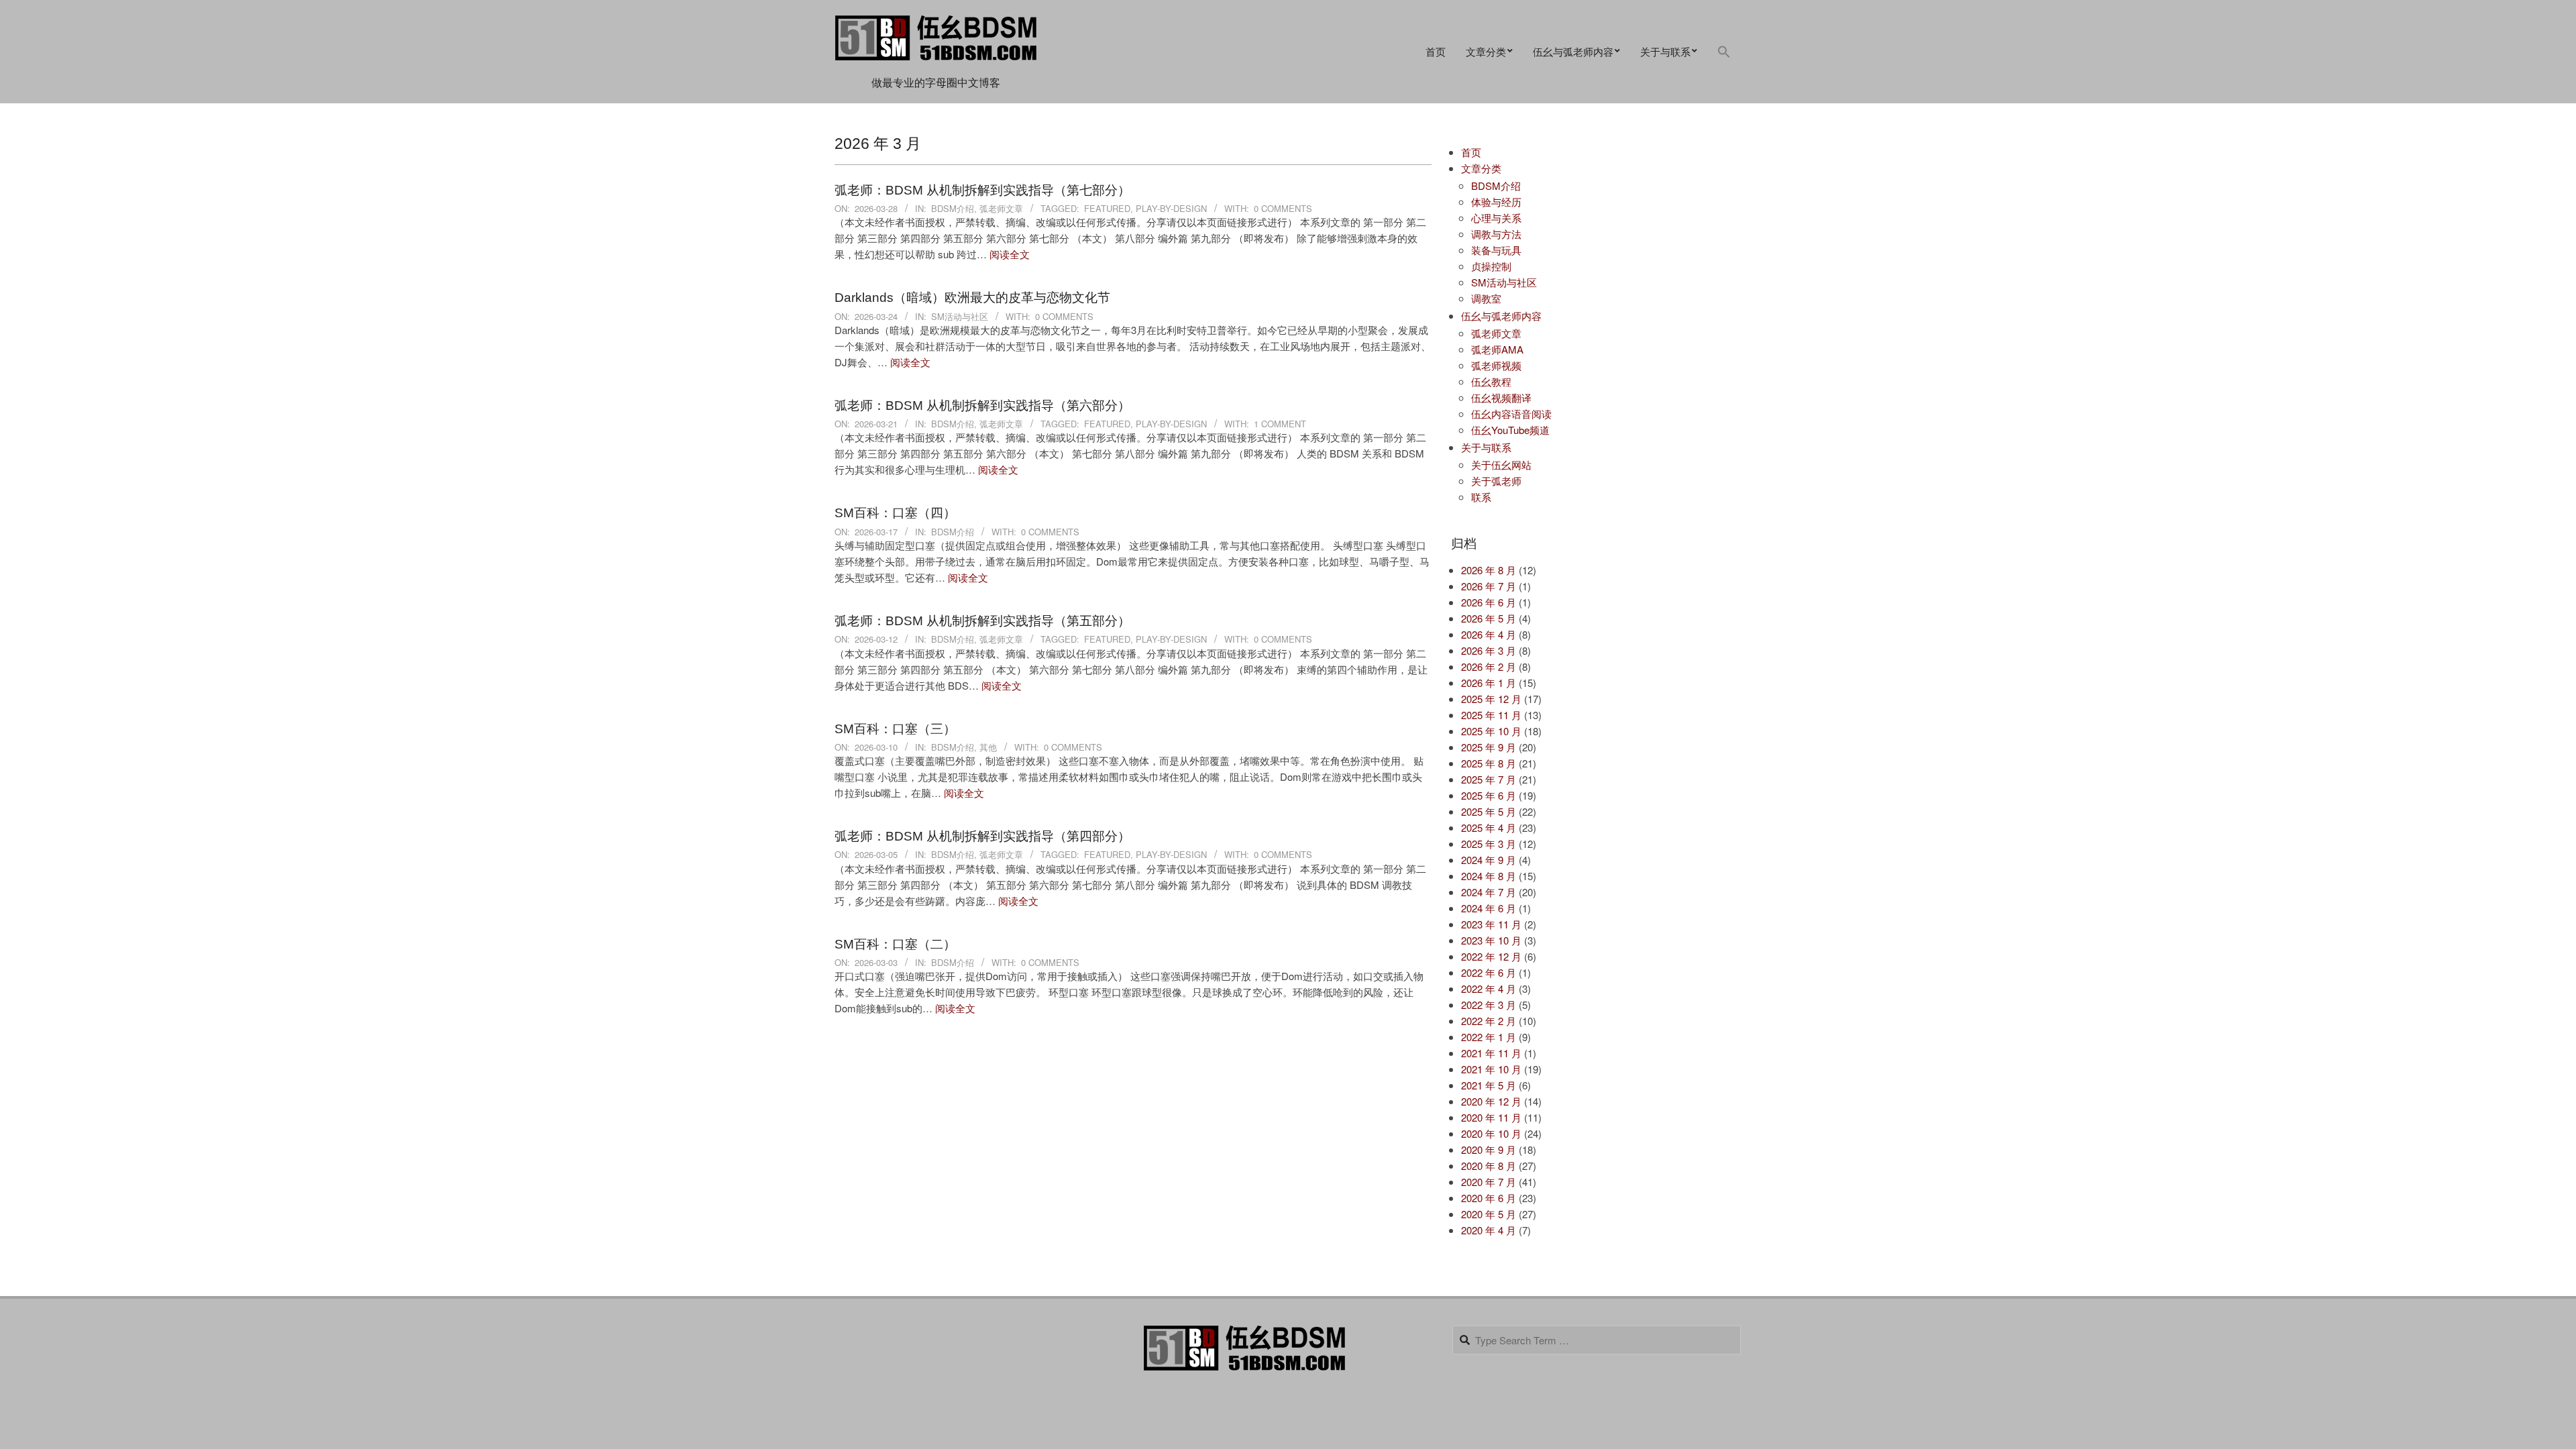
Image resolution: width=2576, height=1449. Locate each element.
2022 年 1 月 (1489, 1037)
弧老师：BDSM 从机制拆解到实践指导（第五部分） (982, 621)
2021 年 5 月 (1489, 1085)
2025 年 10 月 (1491, 731)
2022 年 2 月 (1489, 1021)
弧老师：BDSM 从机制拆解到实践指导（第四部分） (982, 836)
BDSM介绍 (953, 208)
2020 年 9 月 (1489, 1149)
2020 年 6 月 (1489, 1198)
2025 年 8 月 (1489, 763)
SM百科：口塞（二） (895, 944)
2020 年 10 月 (1491, 1133)
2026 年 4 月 (1489, 634)
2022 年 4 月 (1489, 988)
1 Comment (1280, 424)
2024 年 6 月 (1489, 908)
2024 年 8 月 (1489, 876)
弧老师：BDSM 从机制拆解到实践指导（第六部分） (982, 406)
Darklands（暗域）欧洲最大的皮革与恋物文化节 (972, 298)
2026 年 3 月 (1489, 650)
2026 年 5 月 (1489, 618)
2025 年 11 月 (1491, 715)
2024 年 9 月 (1489, 860)
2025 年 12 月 (1491, 699)
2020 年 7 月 (1489, 1182)
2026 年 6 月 (1489, 602)
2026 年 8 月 (1489, 570)
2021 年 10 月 (1491, 1069)
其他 (988, 747)
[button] (1724, 52)
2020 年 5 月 (1489, 1214)
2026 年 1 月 (1489, 683)
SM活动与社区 (960, 316)
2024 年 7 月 (1489, 892)
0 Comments (1283, 208)
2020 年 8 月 (1489, 1166)
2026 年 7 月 (1489, 586)
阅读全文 (1010, 254)
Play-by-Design (1171, 208)
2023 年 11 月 (1491, 924)
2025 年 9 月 (1489, 747)
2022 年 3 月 (1489, 1005)
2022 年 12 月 (1491, 956)
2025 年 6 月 (1489, 795)
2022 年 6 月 (1489, 972)
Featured (1107, 208)
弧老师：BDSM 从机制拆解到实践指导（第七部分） (982, 190)
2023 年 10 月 (1491, 940)
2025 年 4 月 (1489, 827)
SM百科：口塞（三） (895, 729)
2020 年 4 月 (1489, 1230)
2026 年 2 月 (1489, 666)
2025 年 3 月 (1489, 844)
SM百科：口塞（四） (895, 513)
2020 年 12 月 (1491, 1101)
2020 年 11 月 (1491, 1117)
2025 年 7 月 (1489, 779)
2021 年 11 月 (1491, 1053)
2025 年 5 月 (1489, 811)
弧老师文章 (1001, 208)
